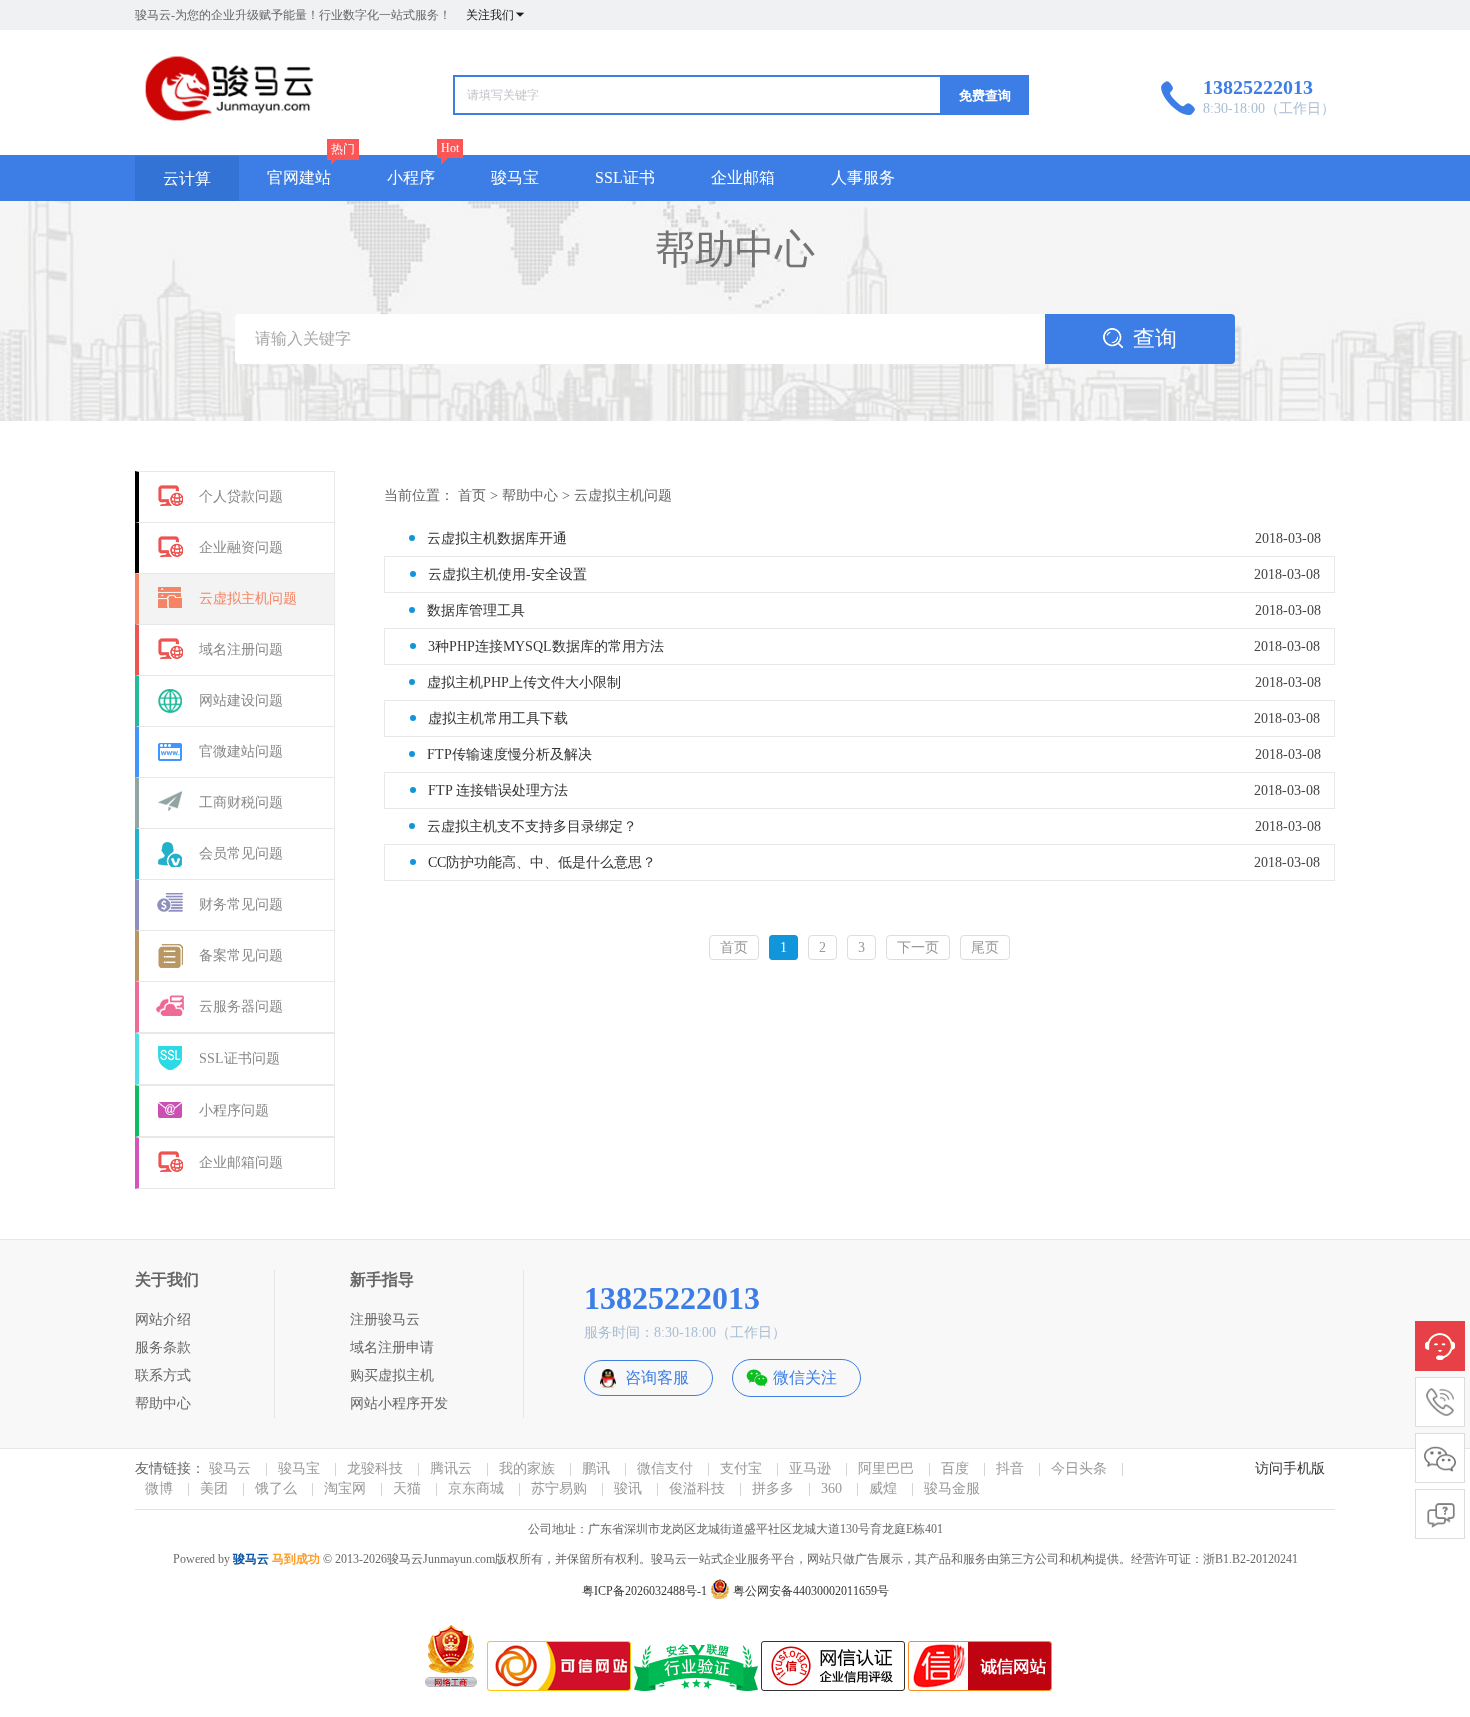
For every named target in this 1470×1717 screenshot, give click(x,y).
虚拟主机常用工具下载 (498, 718)
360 (831, 1488)
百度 (955, 1468)
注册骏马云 (385, 1319)
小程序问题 (234, 1110)
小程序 (411, 177)
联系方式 (163, 1375)
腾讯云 (451, 1468)
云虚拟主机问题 (248, 598)
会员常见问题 (241, 853)
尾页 (985, 947)
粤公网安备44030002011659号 (809, 1591)
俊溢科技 (697, 1488)
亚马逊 (810, 1468)
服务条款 (163, 1347)
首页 (472, 495)
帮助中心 (530, 495)
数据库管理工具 (476, 610)
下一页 (918, 947)
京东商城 (476, 1488)
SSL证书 (625, 177)
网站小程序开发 (399, 1403)
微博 (159, 1488)
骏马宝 (515, 177)
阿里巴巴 (886, 1468)
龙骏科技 (375, 1468)
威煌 (883, 1488)
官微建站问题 (241, 751)
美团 (214, 1488)
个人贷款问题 (241, 496)
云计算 (187, 178)
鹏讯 (596, 1468)
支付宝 (741, 1468)
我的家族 (527, 1468)
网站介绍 (163, 1319)
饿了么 (276, 1488)
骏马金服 (952, 1488)
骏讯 (628, 1488)
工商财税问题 (241, 802)
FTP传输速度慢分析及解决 (509, 754)
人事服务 (863, 177)
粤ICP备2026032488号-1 (644, 1591)
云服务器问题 (241, 1006)
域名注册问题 (241, 649)
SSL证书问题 (239, 1058)
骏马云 (230, 1468)
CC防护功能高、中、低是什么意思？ (542, 862)
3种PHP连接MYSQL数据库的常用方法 (546, 646)
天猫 (407, 1488)
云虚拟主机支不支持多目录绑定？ (532, 826)
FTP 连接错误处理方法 (498, 790)
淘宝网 (345, 1488)
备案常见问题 (241, 955)
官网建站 (299, 177)
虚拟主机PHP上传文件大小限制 (524, 682)
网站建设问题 (241, 700)
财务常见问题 (241, 904)
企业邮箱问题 (241, 1162)
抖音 (1010, 1468)
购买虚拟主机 (392, 1375)
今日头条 (1079, 1468)
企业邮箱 (743, 177)
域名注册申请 (392, 1347)
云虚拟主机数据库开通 (497, 538)
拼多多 (773, 1488)
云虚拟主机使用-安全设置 (507, 574)
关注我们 (490, 15)
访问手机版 (1290, 1468)
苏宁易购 (559, 1488)
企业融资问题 (241, 547)
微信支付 (665, 1468)
